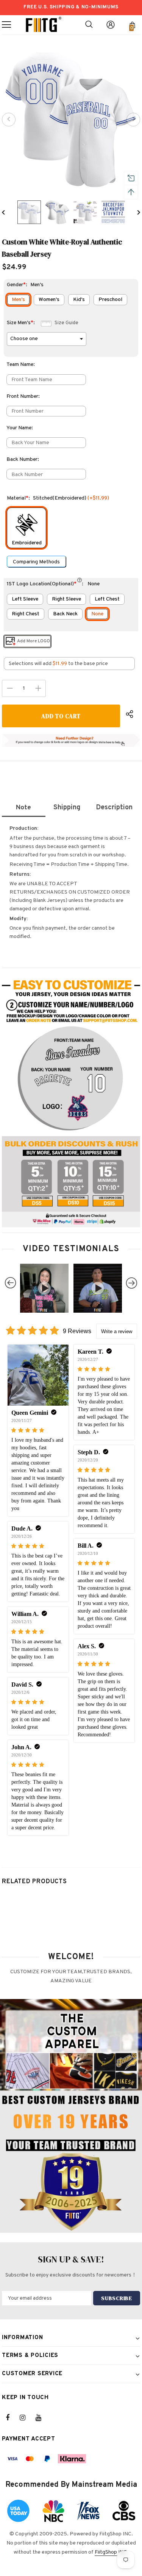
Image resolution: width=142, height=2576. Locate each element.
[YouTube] (42, 2418)
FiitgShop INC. (112, 2552)
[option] (71, 119)
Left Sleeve (25, 599)
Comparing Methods (36, 562)
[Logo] (44, 25)
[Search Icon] (89, 25)
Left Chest (107, 599)
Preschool (110, 300)
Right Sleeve (66, 599)
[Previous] (9, 120)
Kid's (79, 300)
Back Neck (65, 614)
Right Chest (26, 614)
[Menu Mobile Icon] (6, 25)
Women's (49, 300)
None (97, 614)
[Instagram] (27, 2418)
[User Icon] (111, 25)
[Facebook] (12, 2418)
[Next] (133, 120)
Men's (18, 300)
